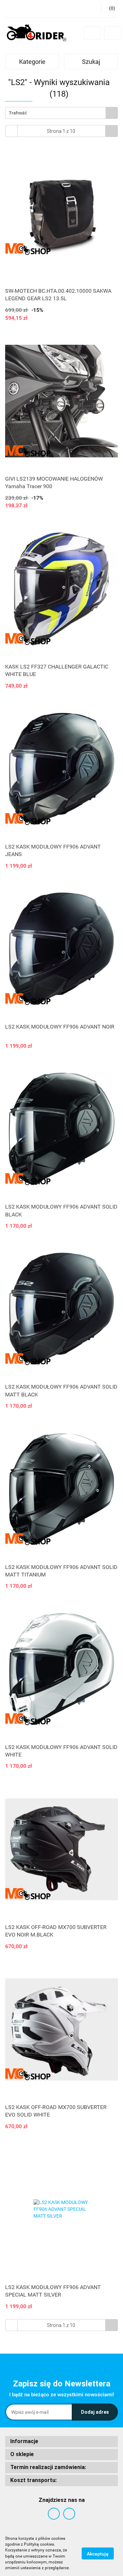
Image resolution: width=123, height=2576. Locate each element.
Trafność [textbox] (18, 113)
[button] (61, 2442)
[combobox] (61, 113)
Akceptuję (98, 2553)
